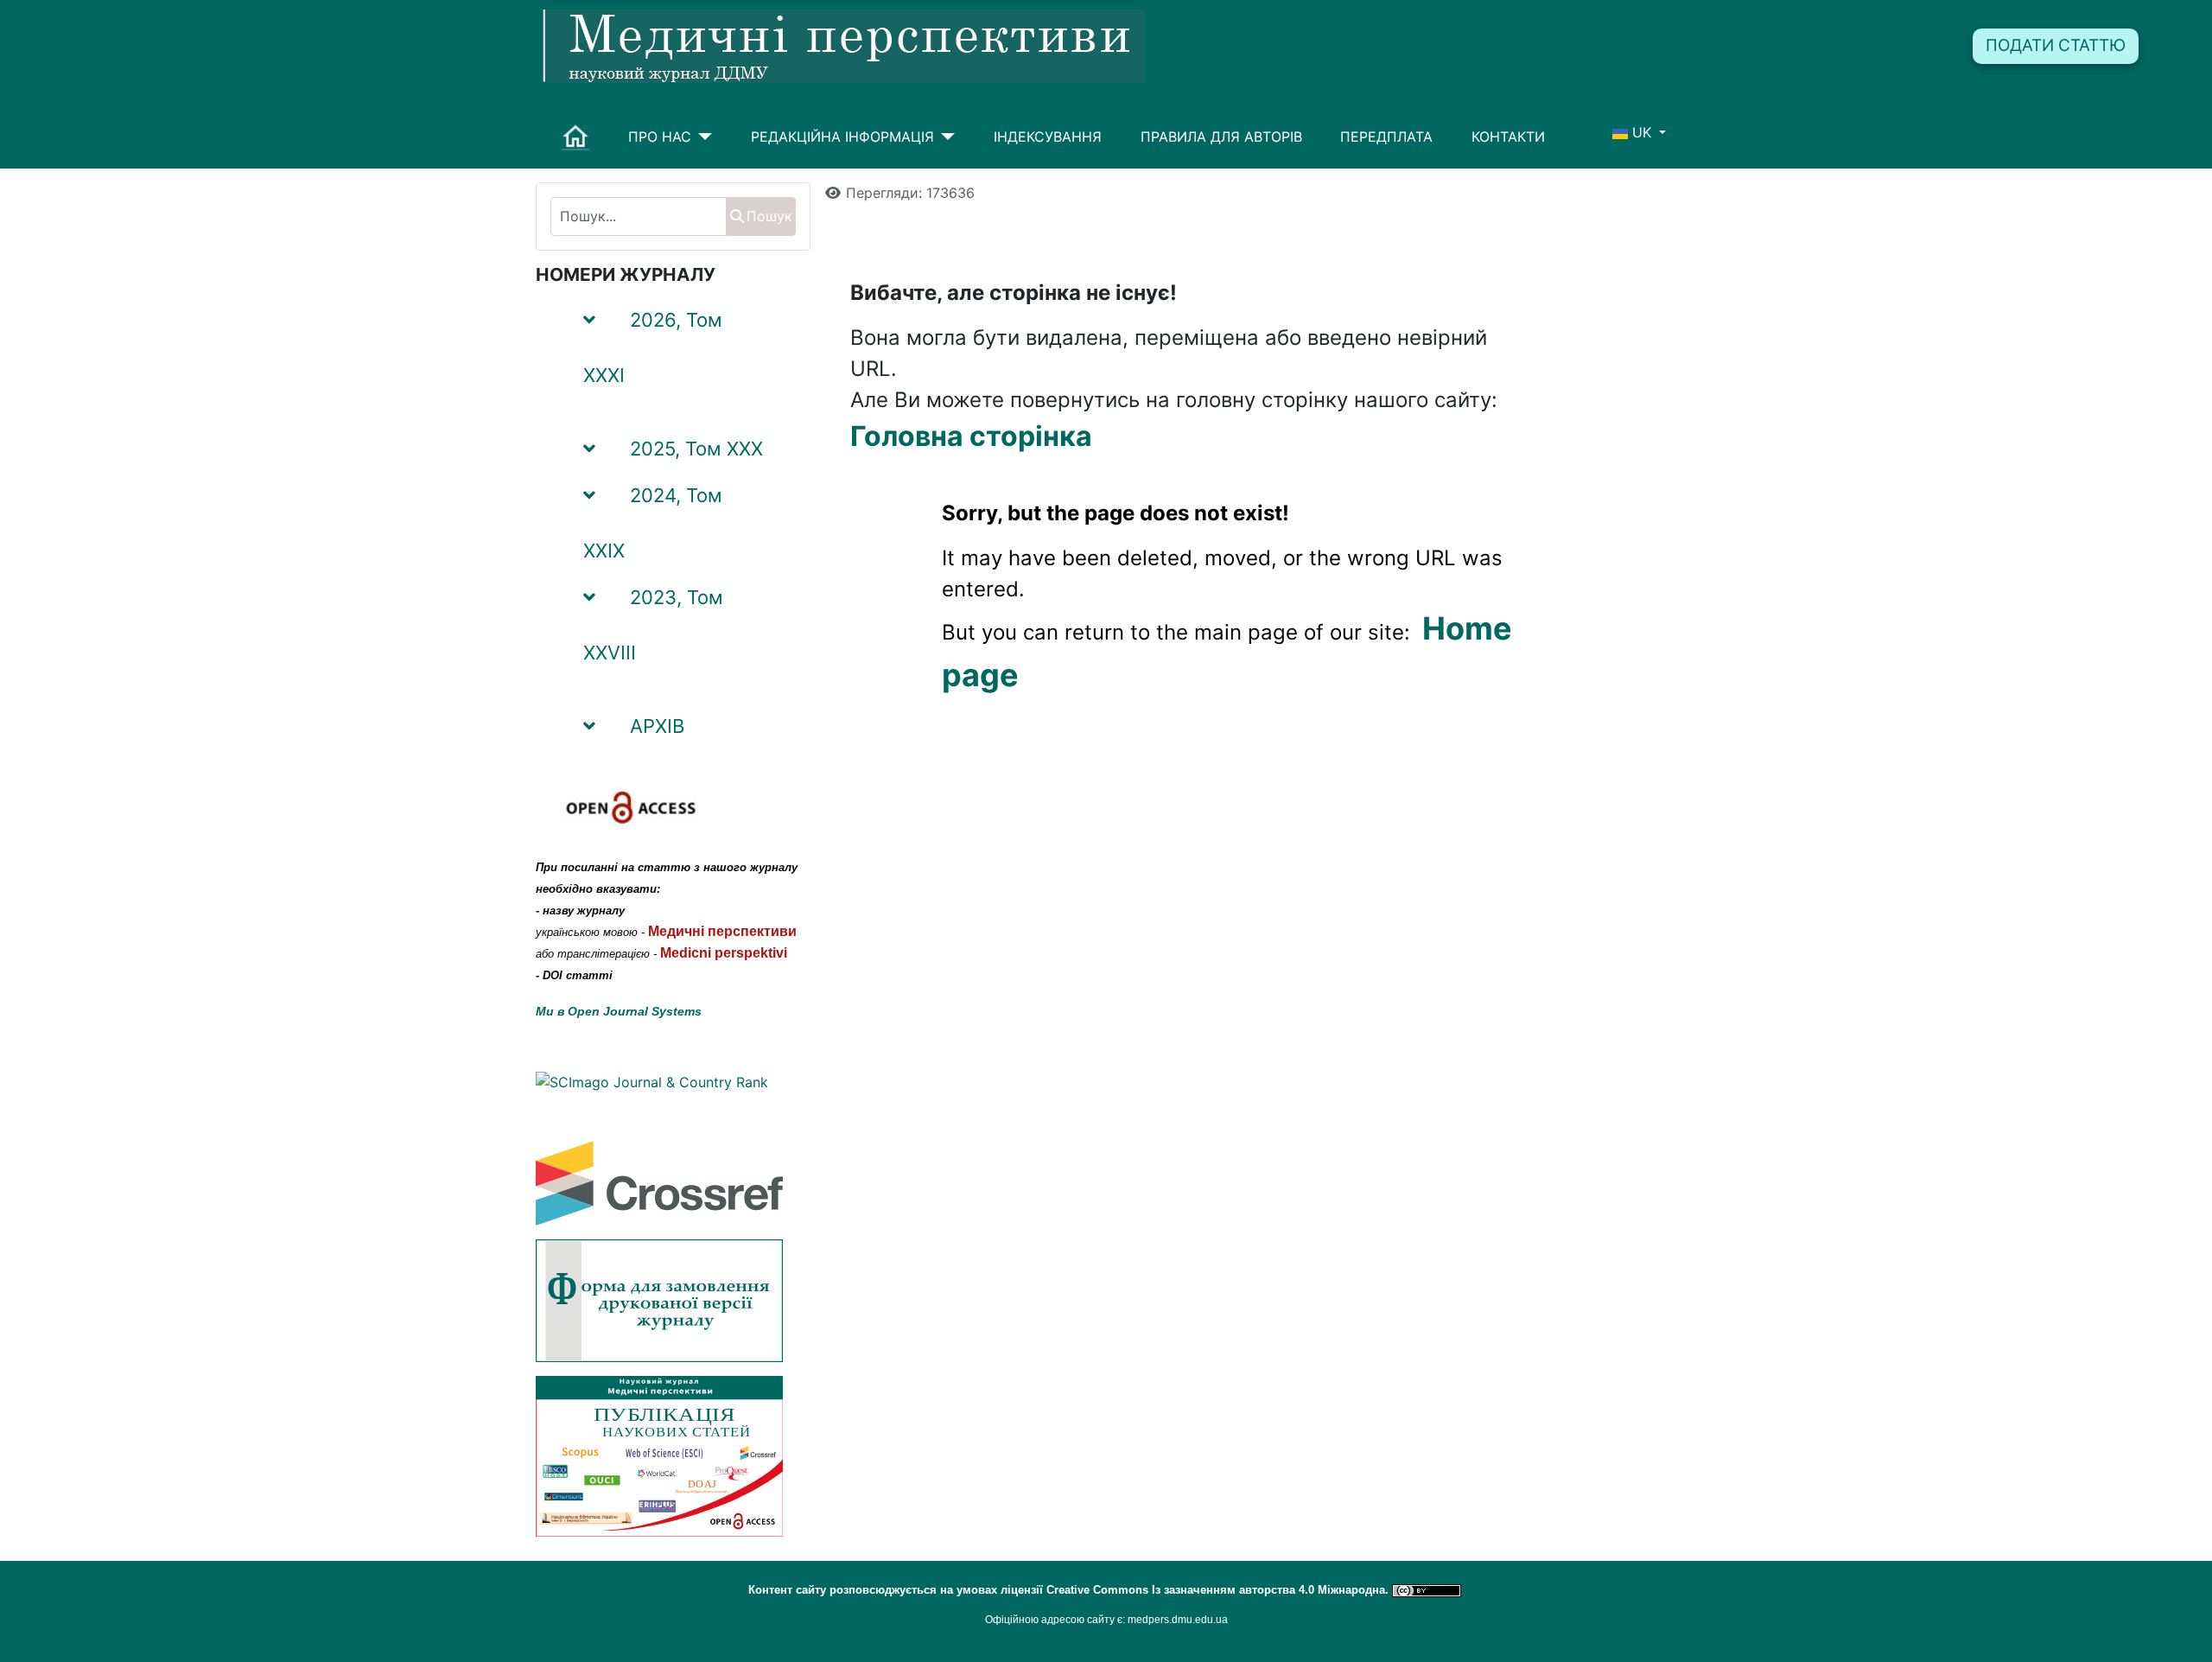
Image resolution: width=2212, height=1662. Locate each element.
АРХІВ (657, 726)
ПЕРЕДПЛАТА (1386, 137)
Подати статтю (2056, 45)
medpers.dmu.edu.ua (1178, 1620)
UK (1642, 132)
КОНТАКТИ (1508, 137)
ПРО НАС (660, 137)
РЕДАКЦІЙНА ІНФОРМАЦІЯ (842, 137)
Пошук (769, 216)
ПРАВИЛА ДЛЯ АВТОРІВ (1221, 137)
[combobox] (639, 217)
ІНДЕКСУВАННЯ (1048, 137)
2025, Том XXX (696, 449)
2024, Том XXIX (653, 523)
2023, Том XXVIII (653, 625)
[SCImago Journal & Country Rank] (652, 1081)
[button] (776, 353)
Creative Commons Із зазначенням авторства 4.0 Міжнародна (1216, 1590)
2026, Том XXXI (653, 347)
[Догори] (2182, 1630)
